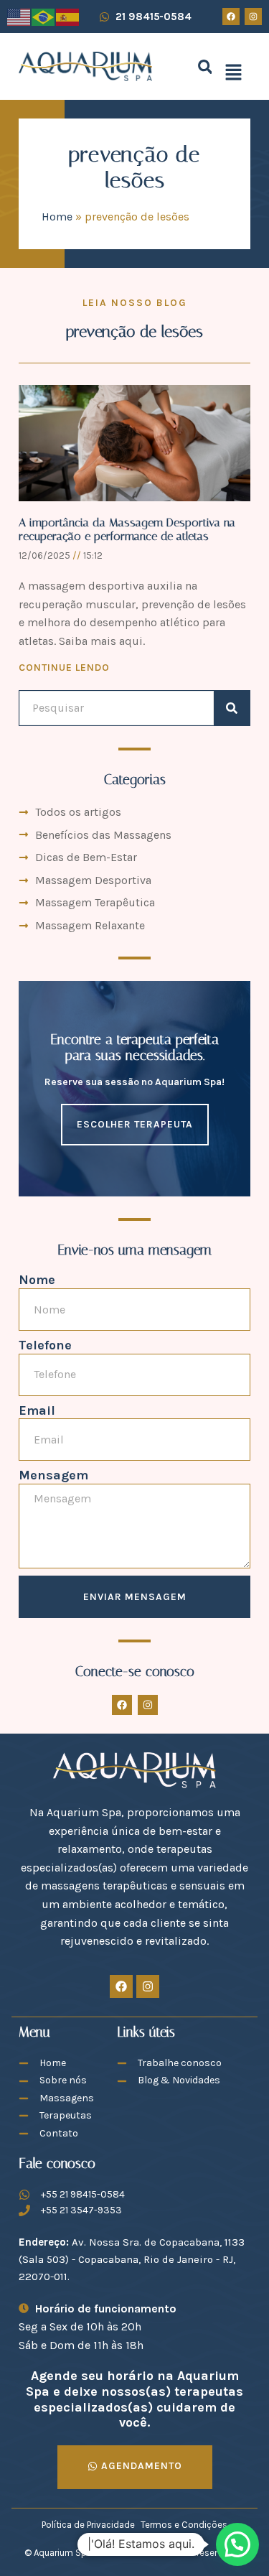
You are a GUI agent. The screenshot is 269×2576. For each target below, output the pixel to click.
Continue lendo (64, 668)
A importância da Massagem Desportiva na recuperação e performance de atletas (127, 529)
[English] (19, 16)
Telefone (45, 1345)
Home (57, 217)
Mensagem (53, 1475)
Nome (37, 1280)
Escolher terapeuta (135, 1124)
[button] (205, 66)
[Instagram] (253, 17)
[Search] (232, 708)
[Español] (68, 16)
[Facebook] (231, 17)
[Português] (44, 16)
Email (37, 1411)
